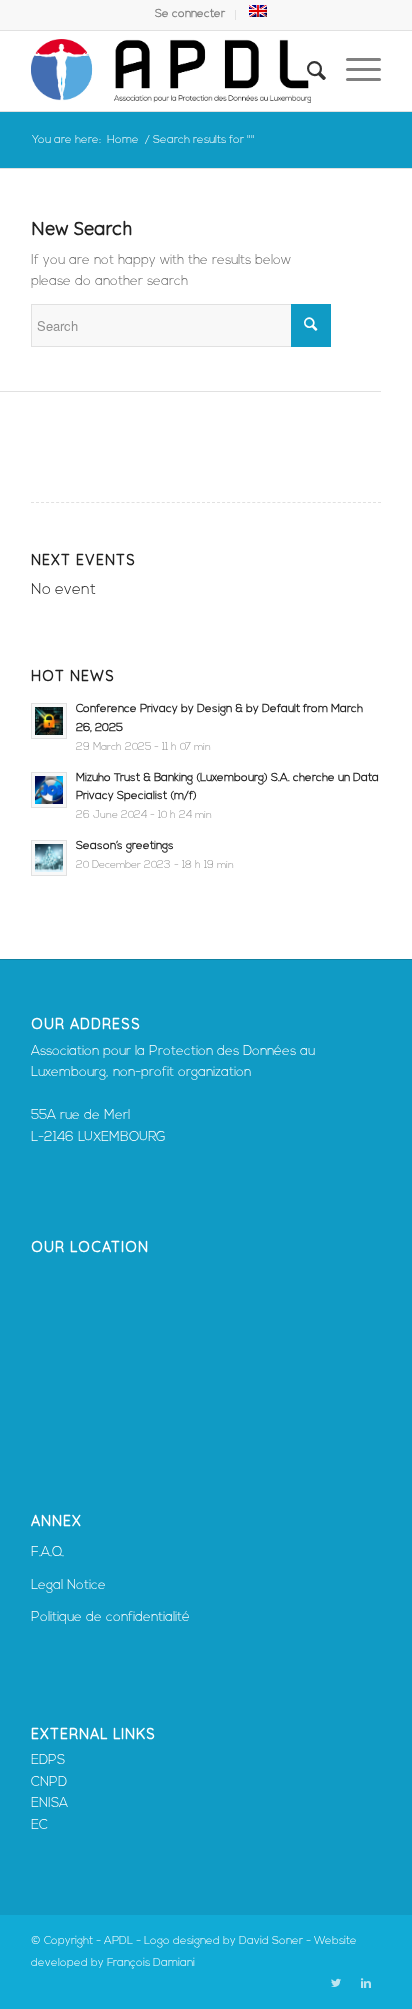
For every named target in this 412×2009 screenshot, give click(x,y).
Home (123, 140)
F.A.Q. (47, 1552)
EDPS (48, 1760)
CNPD (49, 1782)
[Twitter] (336, 1984)
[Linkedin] (366, 1984)
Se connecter (190, 14)
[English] (258, 14)
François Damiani (151, 1963)
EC (39, 1825)
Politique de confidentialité (110, 1617)
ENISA (49, 1803)
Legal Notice (68, 1585)
